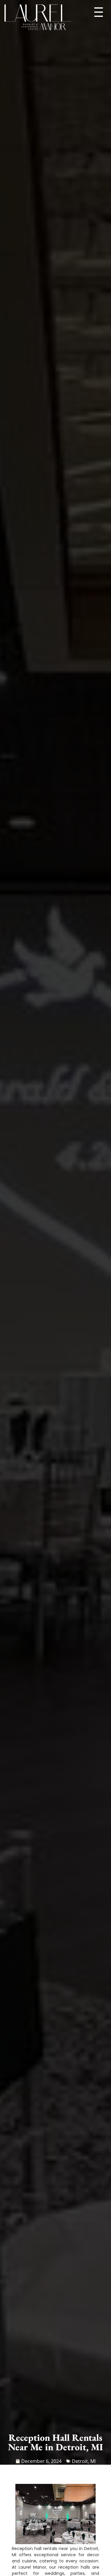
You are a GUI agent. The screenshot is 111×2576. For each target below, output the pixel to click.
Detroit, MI (84, 2461)
